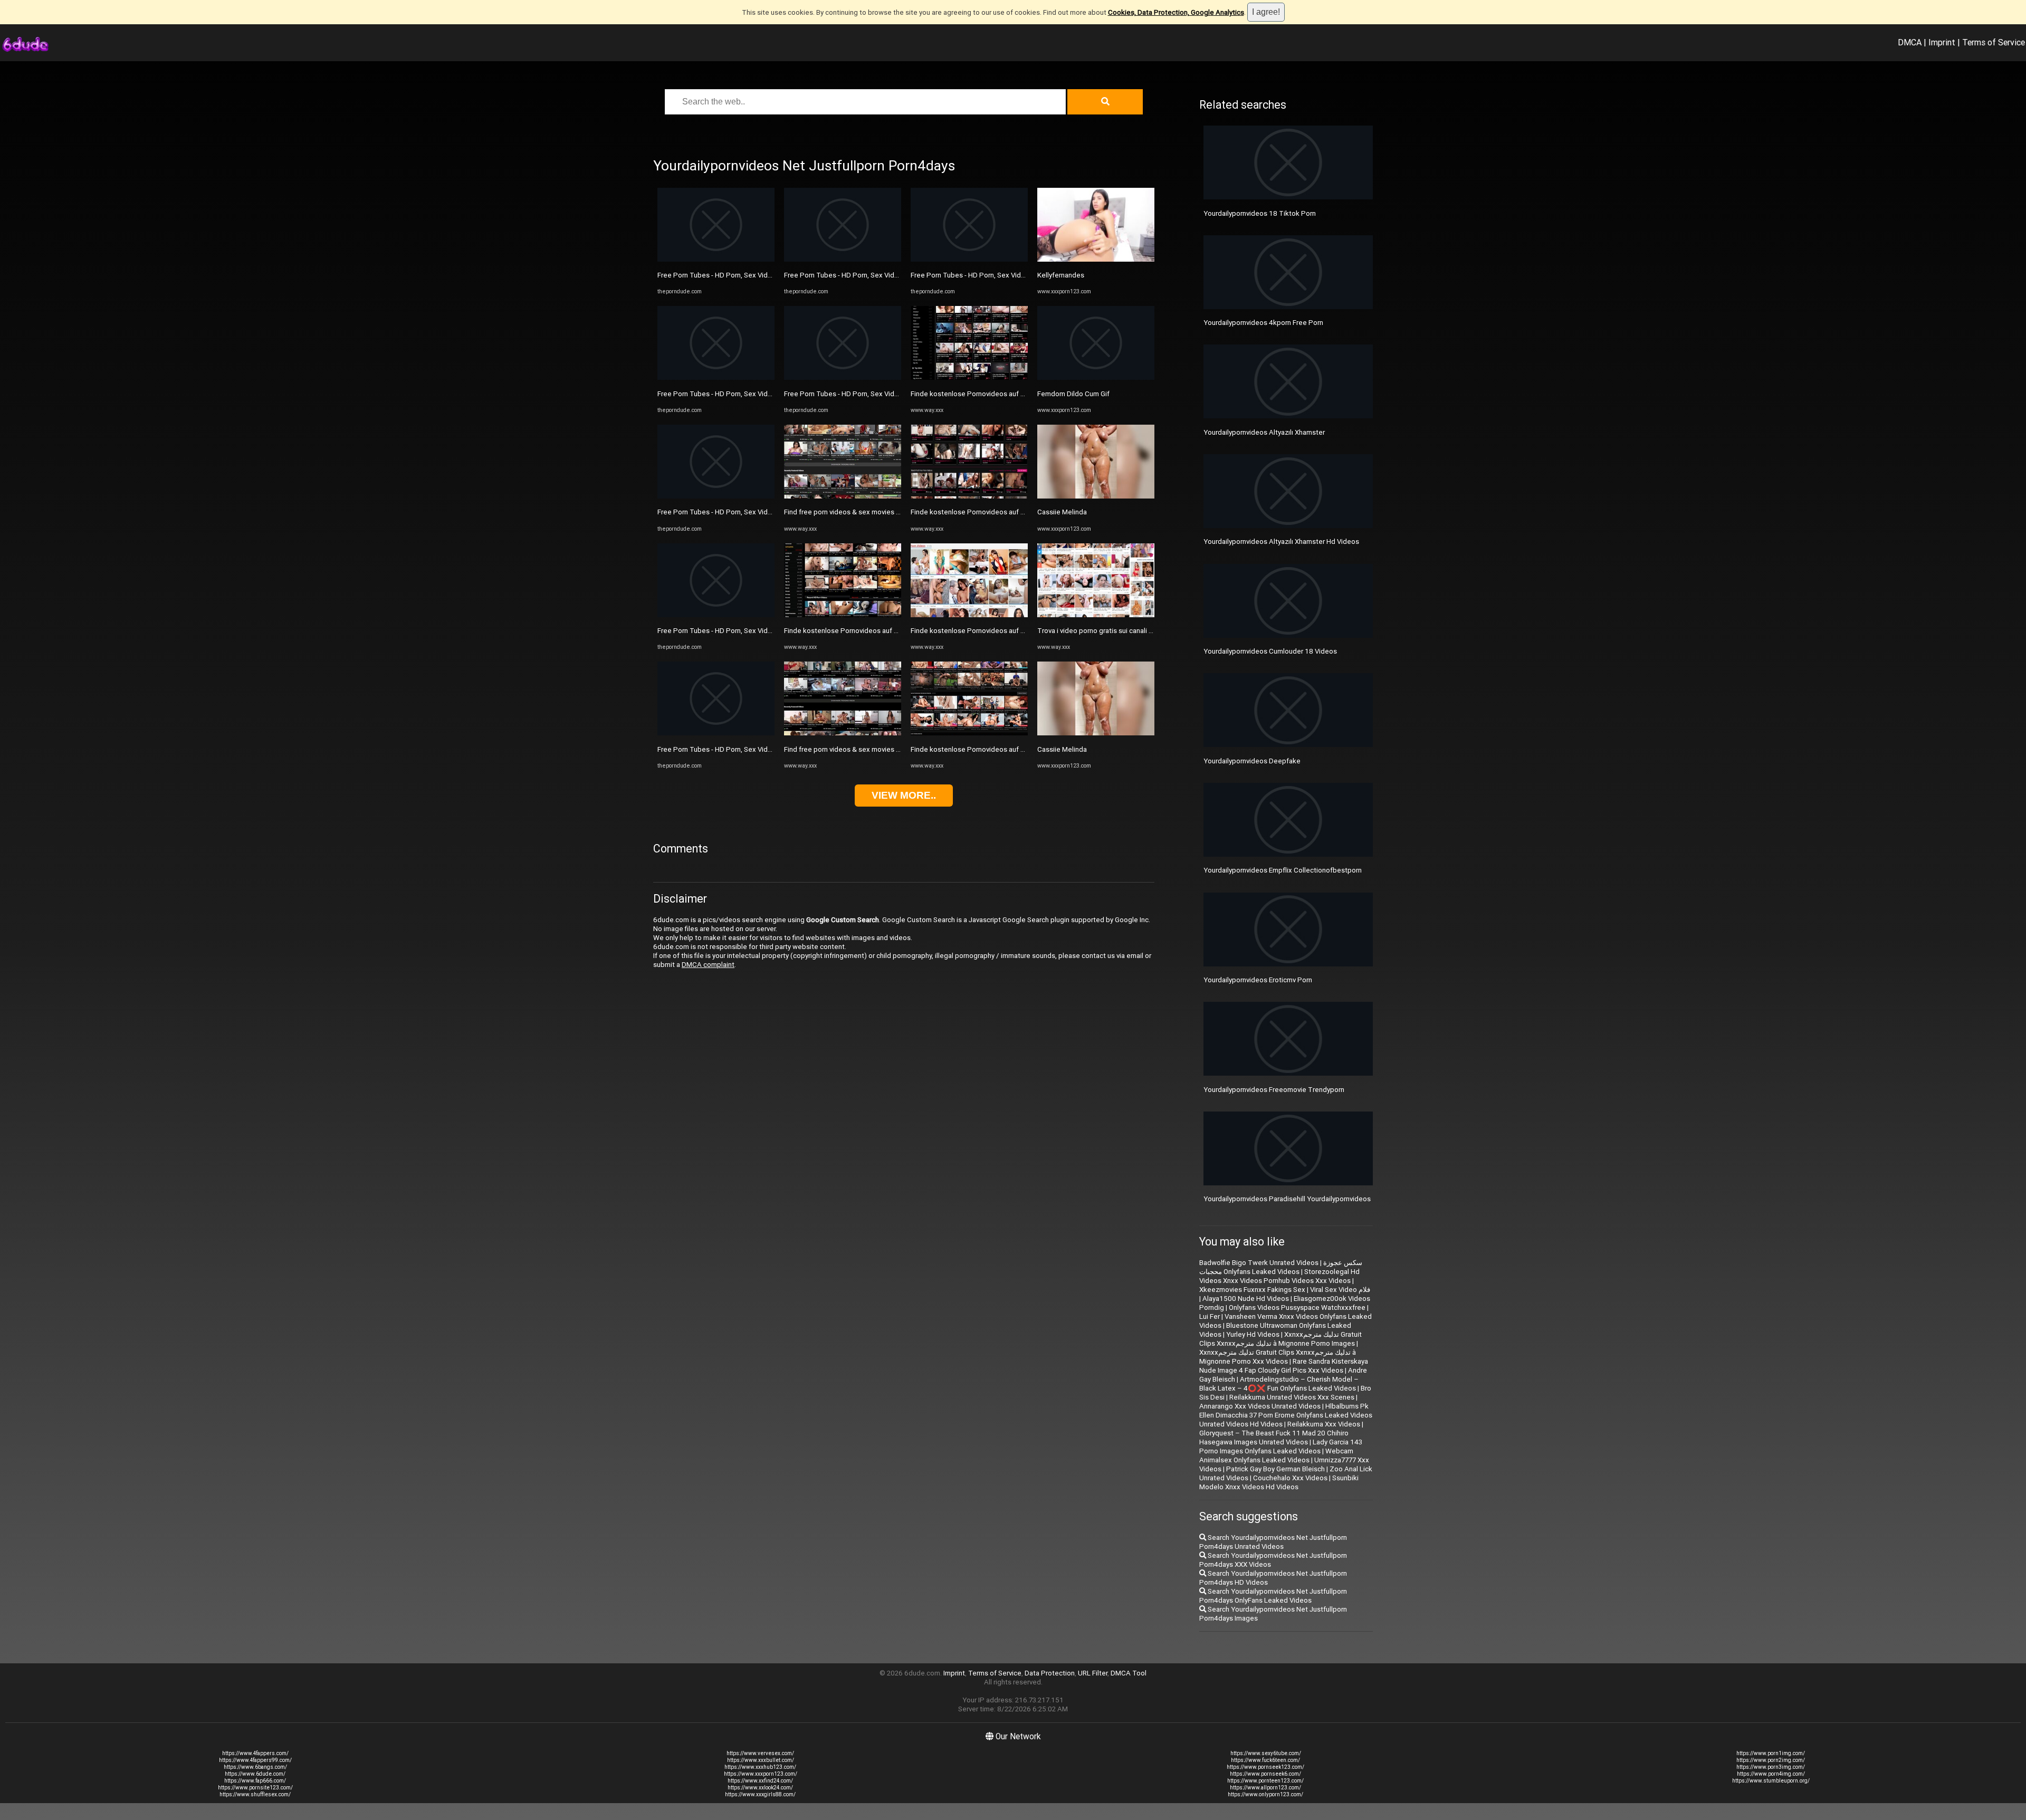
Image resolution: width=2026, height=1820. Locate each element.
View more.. (904, 795)
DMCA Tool (1129, 1673)
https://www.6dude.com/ (255, 1774)
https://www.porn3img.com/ (1771, 1767)
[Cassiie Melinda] (1096, 496)
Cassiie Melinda (1062, 512)
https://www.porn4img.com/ (1771, 1774)
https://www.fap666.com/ (255, 1781)
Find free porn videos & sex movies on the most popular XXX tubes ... (892, 512)
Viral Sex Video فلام (1340, 1290)
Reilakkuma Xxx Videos (1324, 1424)
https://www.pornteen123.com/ (1265, 1781)
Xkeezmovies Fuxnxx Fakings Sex (1252, 1290)
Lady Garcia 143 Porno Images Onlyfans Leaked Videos (1281, 1447)
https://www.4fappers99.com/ (255, 1760)
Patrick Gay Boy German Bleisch (1275, 1469)
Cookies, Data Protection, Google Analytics (1176, 12)
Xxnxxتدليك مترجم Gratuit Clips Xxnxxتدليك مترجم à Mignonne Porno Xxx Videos (1278, 1357)
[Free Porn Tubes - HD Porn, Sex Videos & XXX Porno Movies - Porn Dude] (716, 259)
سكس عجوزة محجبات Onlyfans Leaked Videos (1281, 1267)
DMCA (1910, 42)
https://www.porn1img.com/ (1771, 1753)
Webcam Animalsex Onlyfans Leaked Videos (1276, 1455)
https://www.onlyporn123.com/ (1265, 1794)
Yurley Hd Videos (1253, 1334)
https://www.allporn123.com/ (1265, 1788)
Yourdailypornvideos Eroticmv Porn (1258, 980)
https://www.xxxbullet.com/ (761, 1760)
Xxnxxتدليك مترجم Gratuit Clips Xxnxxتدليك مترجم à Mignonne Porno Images (1280, 1339)
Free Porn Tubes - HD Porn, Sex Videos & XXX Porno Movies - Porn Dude (771, 275)
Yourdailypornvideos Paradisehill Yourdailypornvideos (1287, 1199)
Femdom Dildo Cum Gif (1073, 394)
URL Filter (1093, 1673)
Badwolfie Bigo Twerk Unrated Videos (1259, 1263)
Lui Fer (1210, 1316)
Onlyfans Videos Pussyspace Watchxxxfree (1297, 1307)
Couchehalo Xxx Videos (1290, 1478)
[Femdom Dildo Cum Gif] (1096, 377)
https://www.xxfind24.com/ (760, 1781)
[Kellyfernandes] (1096, 259)
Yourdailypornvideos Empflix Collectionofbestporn (1283, 870)
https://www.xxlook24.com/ (760, 1788)
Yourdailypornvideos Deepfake (1252, 761)
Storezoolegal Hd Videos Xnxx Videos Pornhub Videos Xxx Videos (1279, 1276)
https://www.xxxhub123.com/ (760, 1767)
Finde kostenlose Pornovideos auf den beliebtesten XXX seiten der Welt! (899, 631)
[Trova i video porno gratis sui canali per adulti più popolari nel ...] (1096, 615)
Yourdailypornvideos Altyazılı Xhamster (1264, 432)
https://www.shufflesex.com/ (255, 1794)
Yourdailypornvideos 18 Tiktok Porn (1260, 213)
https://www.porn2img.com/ (1771, 1760)
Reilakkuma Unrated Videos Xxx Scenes (1292, 1397)
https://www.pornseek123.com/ (1265, 1767)
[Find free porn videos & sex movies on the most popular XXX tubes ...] (843, 496)
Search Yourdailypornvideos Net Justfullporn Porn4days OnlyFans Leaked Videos (1273, 1596)
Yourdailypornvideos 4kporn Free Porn (1263, 323)
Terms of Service (1994, 42)
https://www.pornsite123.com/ (255, 1788)
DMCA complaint (708, 965)
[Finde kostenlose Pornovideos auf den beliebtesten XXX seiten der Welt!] (843, 615)
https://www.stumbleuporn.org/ (1771, 1781)
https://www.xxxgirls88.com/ (760, 1794)
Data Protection (1050, 1673)
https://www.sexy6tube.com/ (1266, 1753)
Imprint (1942, 42)
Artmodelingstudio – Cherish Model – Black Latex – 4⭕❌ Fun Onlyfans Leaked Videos (1279, 1384)
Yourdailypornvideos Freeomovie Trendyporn (1274, 1090)
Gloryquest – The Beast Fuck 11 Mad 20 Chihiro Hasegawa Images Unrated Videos (1274, 1438)
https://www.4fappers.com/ (255, 1753)
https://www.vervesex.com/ (760, 1753)
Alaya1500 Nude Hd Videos (1246, 1299)
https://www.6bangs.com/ (255, 1767)
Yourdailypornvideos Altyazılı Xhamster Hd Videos (1281, 542)
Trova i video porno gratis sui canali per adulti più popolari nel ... (1136, 631)
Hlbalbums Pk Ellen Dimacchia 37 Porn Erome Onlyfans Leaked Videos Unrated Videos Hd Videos (1286, 1415)
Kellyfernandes (1061, 275)
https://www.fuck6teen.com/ (1265, 1760)
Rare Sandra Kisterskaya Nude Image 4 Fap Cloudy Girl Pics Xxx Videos (1284, 1366)
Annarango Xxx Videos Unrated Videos (1260, 1406)
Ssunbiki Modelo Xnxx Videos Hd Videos (1279, 1482)
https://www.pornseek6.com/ (1265, 1774)
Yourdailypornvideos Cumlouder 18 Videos (1270, 651)
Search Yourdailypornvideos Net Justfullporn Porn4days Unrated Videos (1273, 1542)
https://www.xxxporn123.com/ (761, 1774)
